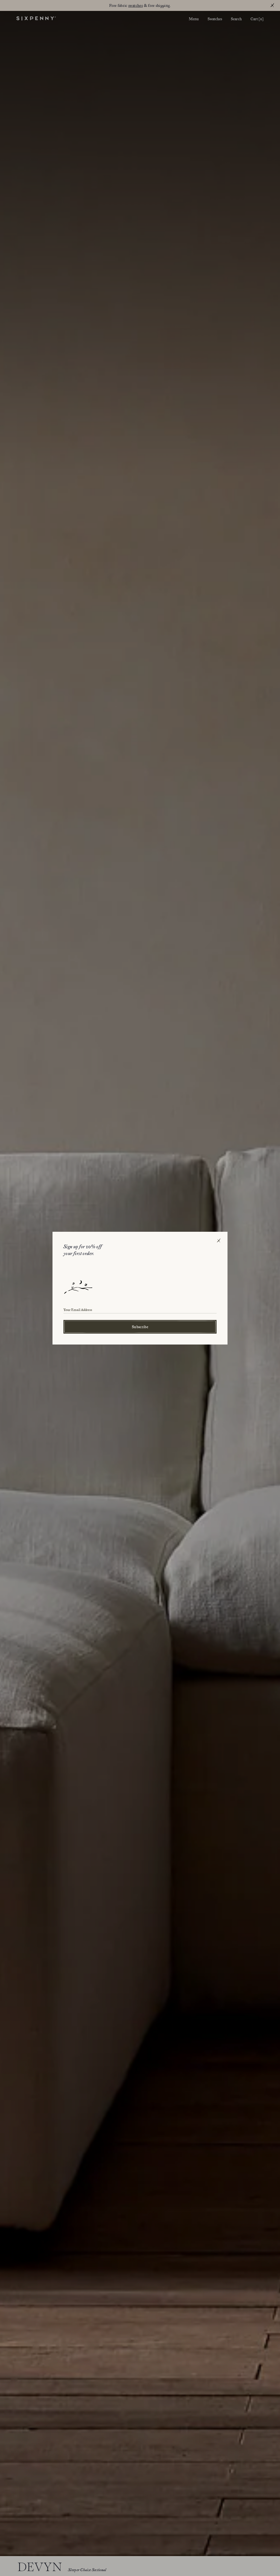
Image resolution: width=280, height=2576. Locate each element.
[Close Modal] (219, 1241)
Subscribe (140, 1327)
